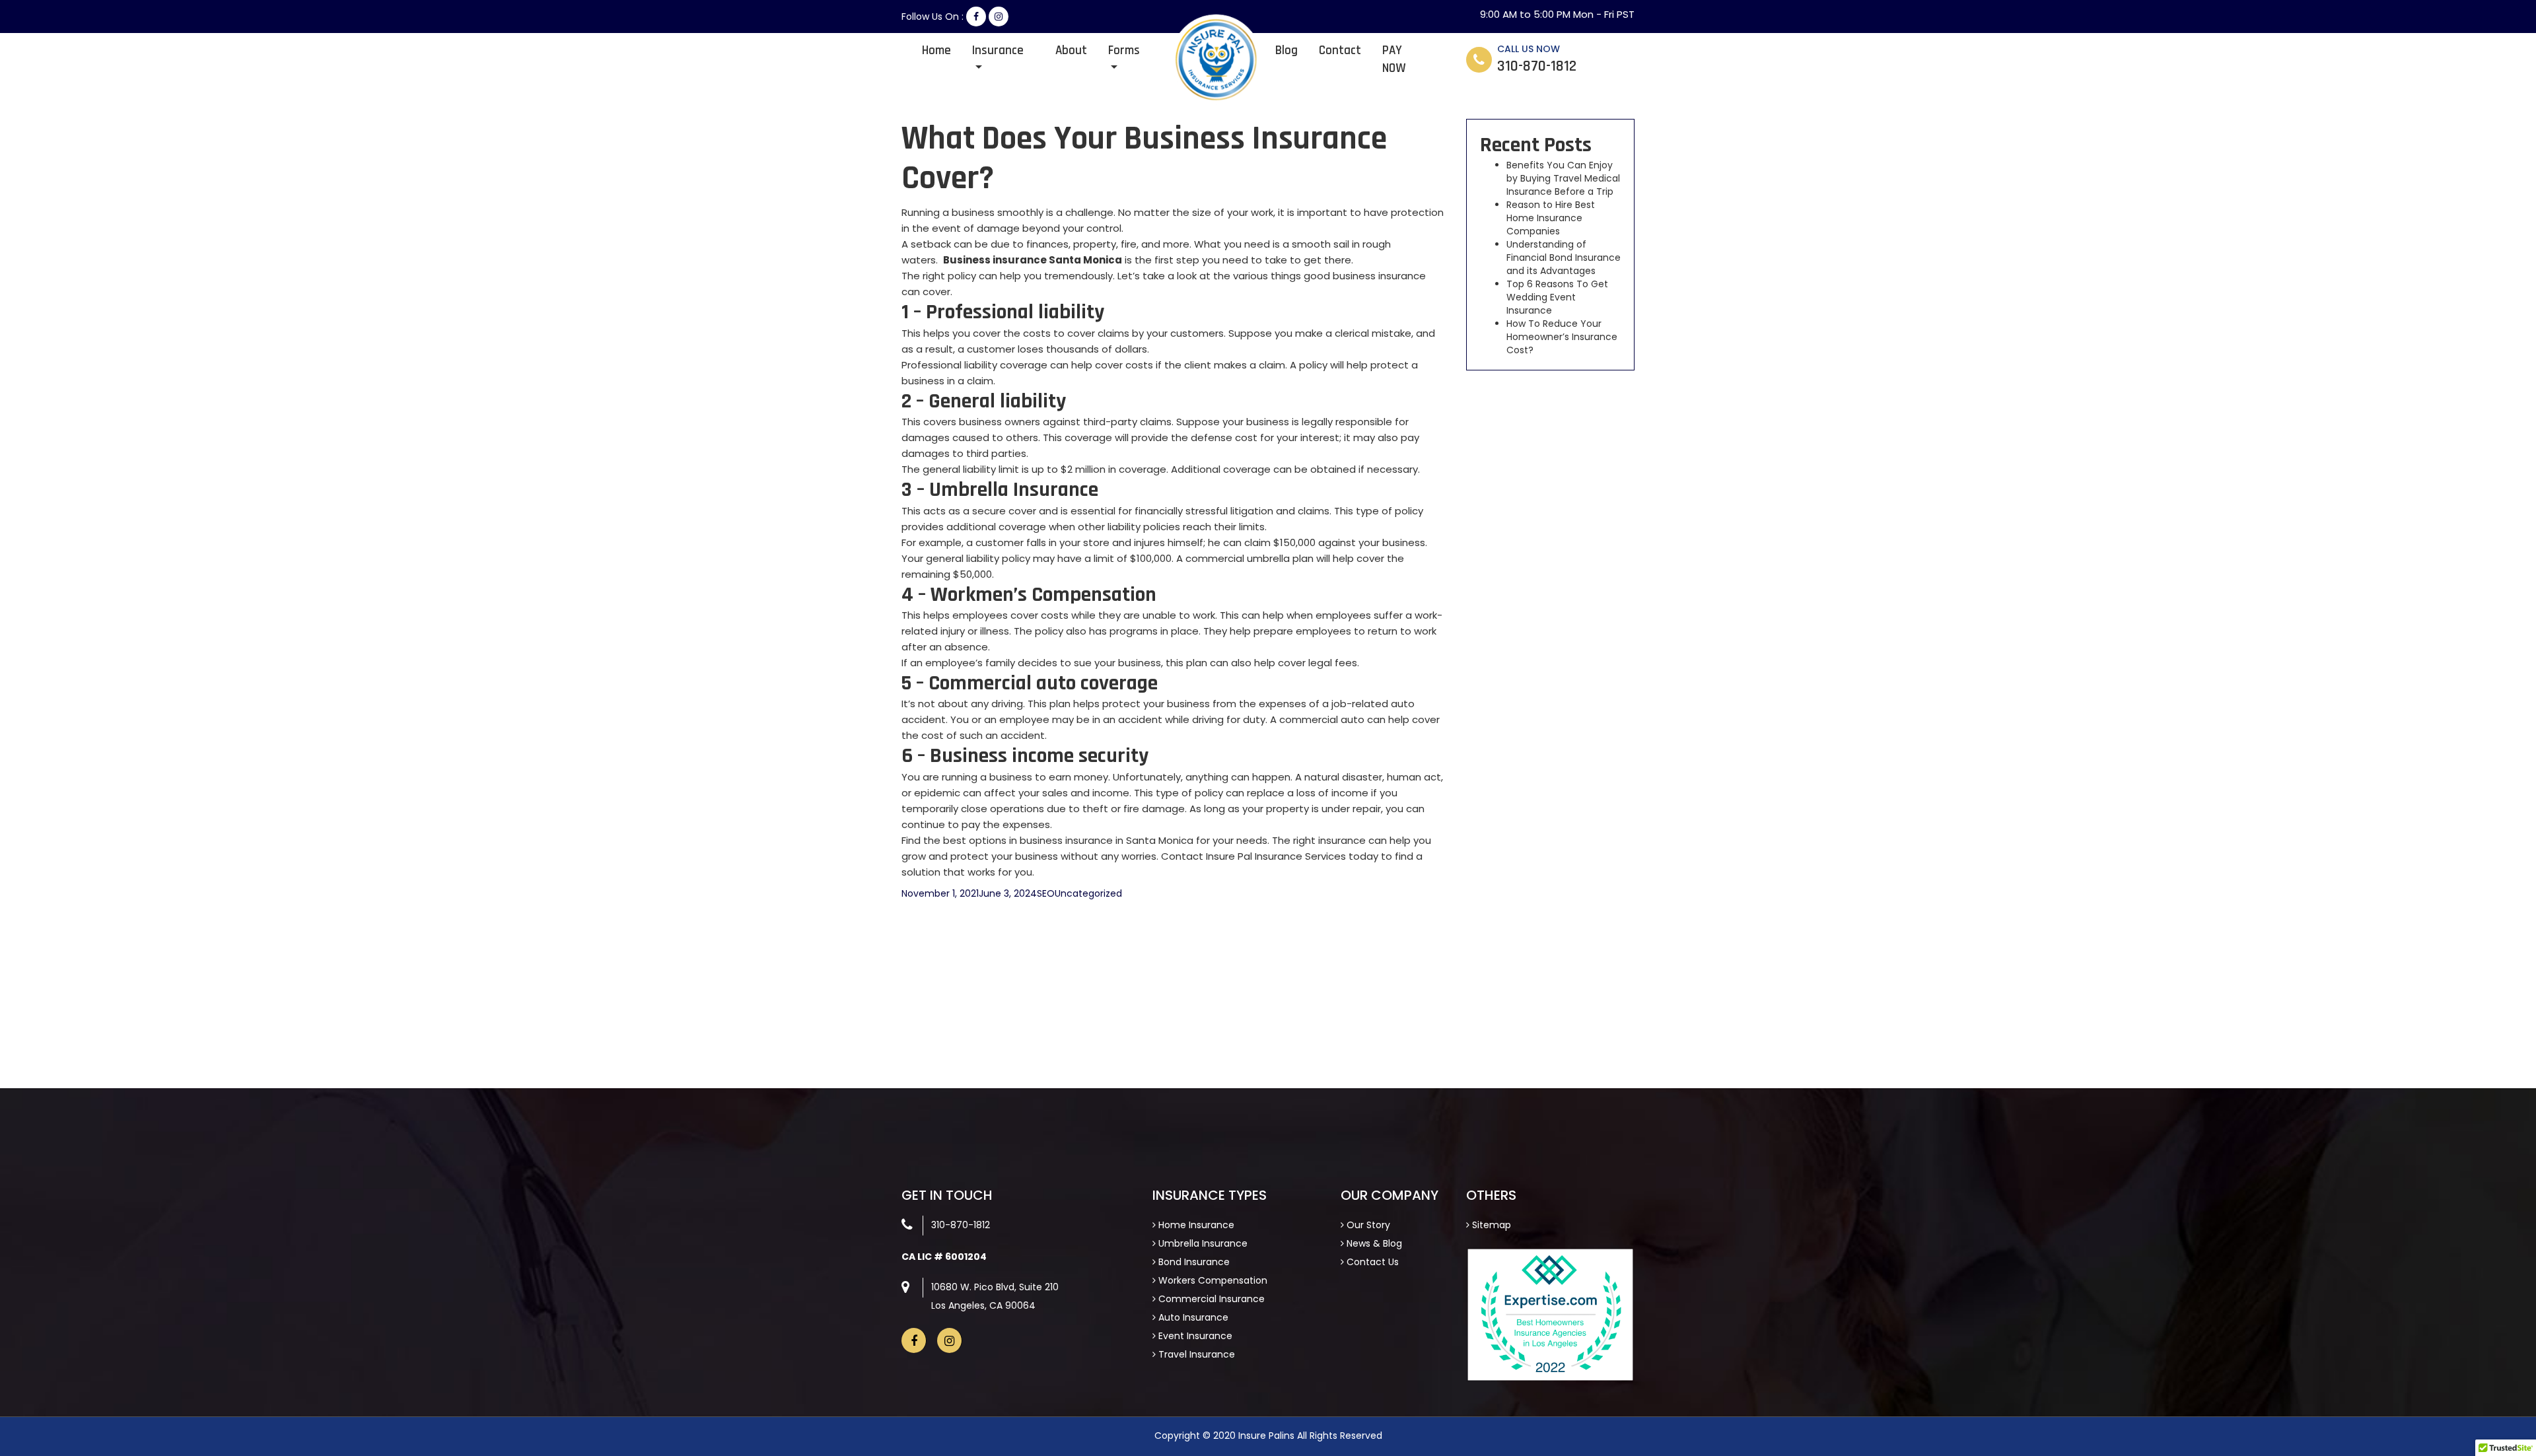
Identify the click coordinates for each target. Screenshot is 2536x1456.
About (1071, 51)
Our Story (1367, 1225)
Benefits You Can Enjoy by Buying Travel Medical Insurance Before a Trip (1563, 178)
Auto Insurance (1192, 1317)
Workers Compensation (1212, 1280)
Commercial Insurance (1210, 1299)
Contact (1340, 51)
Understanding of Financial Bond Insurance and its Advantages (1564, 258)
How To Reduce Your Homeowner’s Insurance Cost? (1562, 337)
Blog (1286, 51)
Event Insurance (1194, 1336)
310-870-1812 (961, 1225)
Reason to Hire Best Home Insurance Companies (1551, 218)
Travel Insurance (1195, 1354)
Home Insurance (1195, 1225)
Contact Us (1371, 1262)
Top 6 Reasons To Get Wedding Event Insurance (1557, 297)
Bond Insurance (1193, 1262)
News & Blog (1373, 1243)
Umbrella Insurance (1202, 1243)
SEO (1046, 893)
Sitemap (1490, 1225)
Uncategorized (1088, 893)
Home (936, 51)
